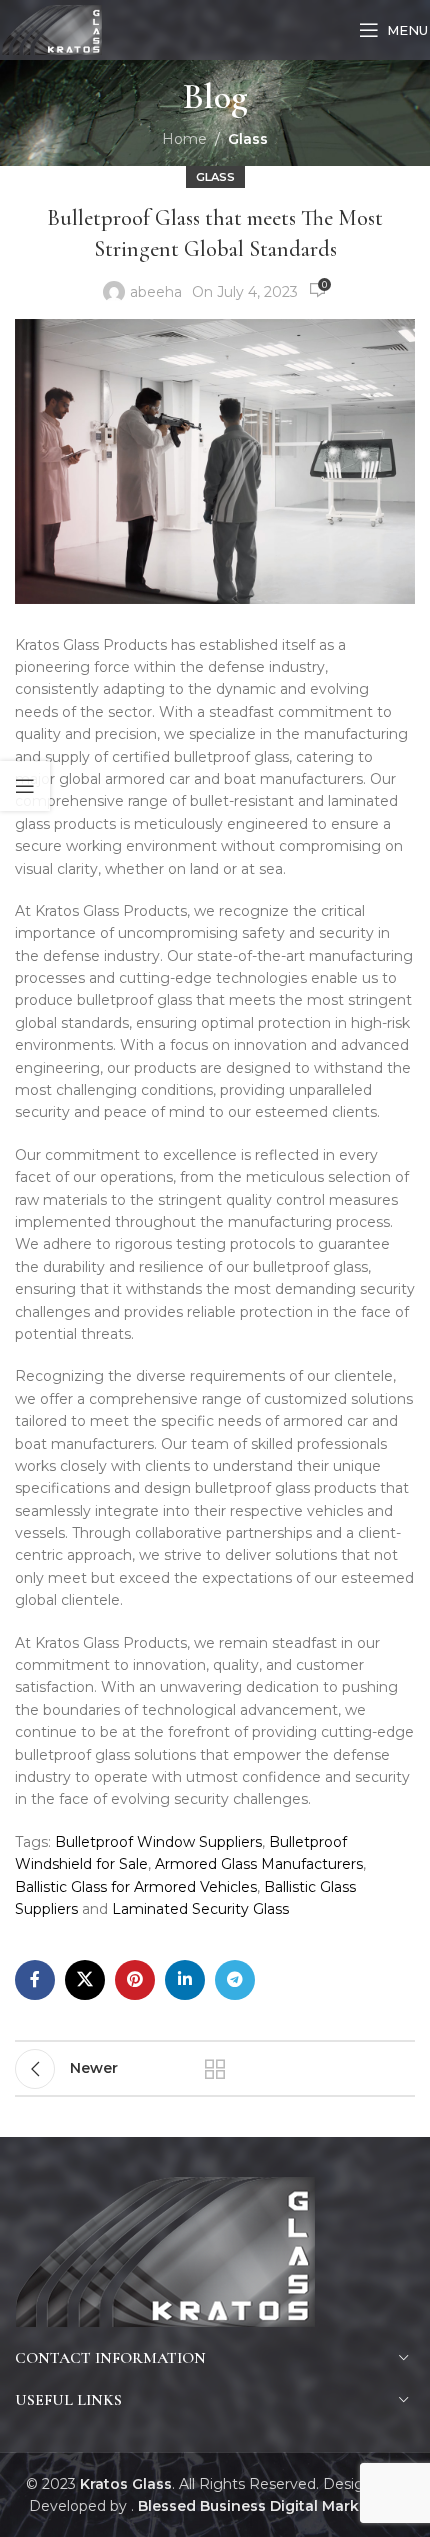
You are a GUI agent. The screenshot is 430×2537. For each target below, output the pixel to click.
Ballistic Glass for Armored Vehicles (136, 1887)
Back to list (215, 2069)
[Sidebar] (25, 786)
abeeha (156, 292)
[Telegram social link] (235, 1980)
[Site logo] (52, 29)
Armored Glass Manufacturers (259, 1864)
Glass (248, 139)
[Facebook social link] (35, 1980)
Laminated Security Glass (200, 1909)
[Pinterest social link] (135, 1980)
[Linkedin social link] (185, 1980)
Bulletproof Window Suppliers (158, 1842)
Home (184, 139)
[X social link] (85, 1980)
